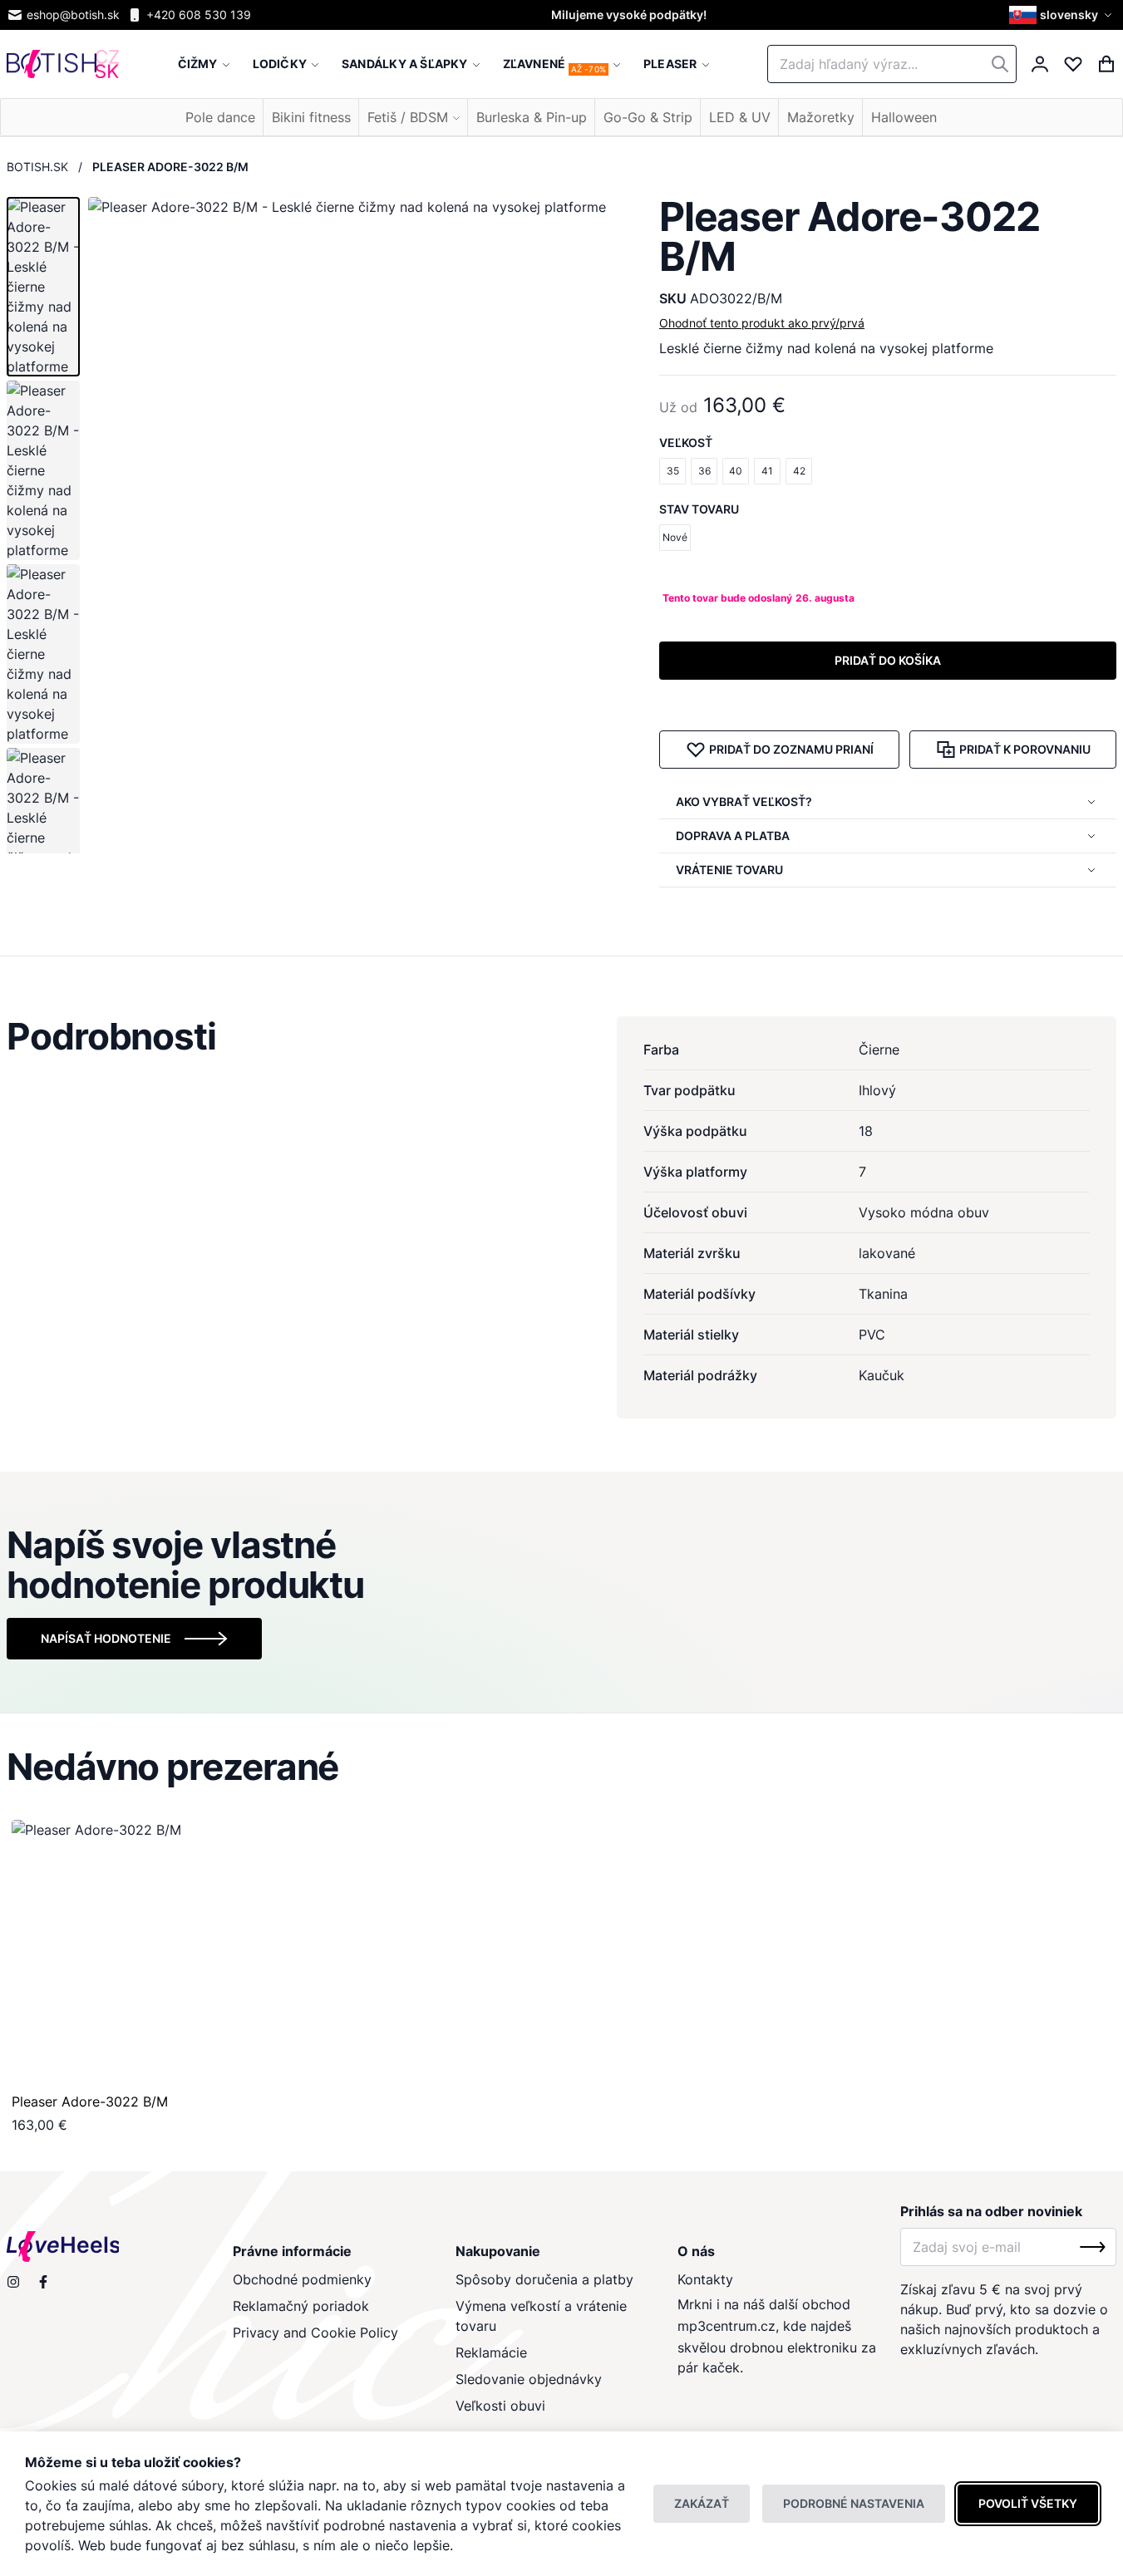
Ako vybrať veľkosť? (744, 801)
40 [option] (736, 471)
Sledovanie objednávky (529, 2379)
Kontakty (705, 2279)
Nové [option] (675, 537)
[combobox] (892, 64)
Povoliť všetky (1028, 2503)
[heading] (561, 1036)
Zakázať (702, 2503)
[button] (1063, 15)
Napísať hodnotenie (106, 1638)
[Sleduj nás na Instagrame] (13, 2282)
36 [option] (704, 471)
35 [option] (673, 471)
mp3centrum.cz (727, 2326)
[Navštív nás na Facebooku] (43, 2282)
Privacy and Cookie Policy (315, 2333)
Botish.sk (37, 167)
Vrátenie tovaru (729, 870)
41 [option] (767, 471)
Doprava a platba (733, 836)
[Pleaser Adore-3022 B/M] (144, 1952)
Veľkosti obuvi (500, 2406)
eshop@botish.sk (73, 15)
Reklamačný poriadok (301, 2306)
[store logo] (63, 64)
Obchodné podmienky (302, 2279)
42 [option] (799, 471)
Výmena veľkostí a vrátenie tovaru (541, 2316)
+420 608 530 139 (199, 15)
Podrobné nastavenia (854, 2503)
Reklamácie (491, 2352)
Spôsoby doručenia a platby (544, 2279)
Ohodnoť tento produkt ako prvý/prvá (762, 323)
